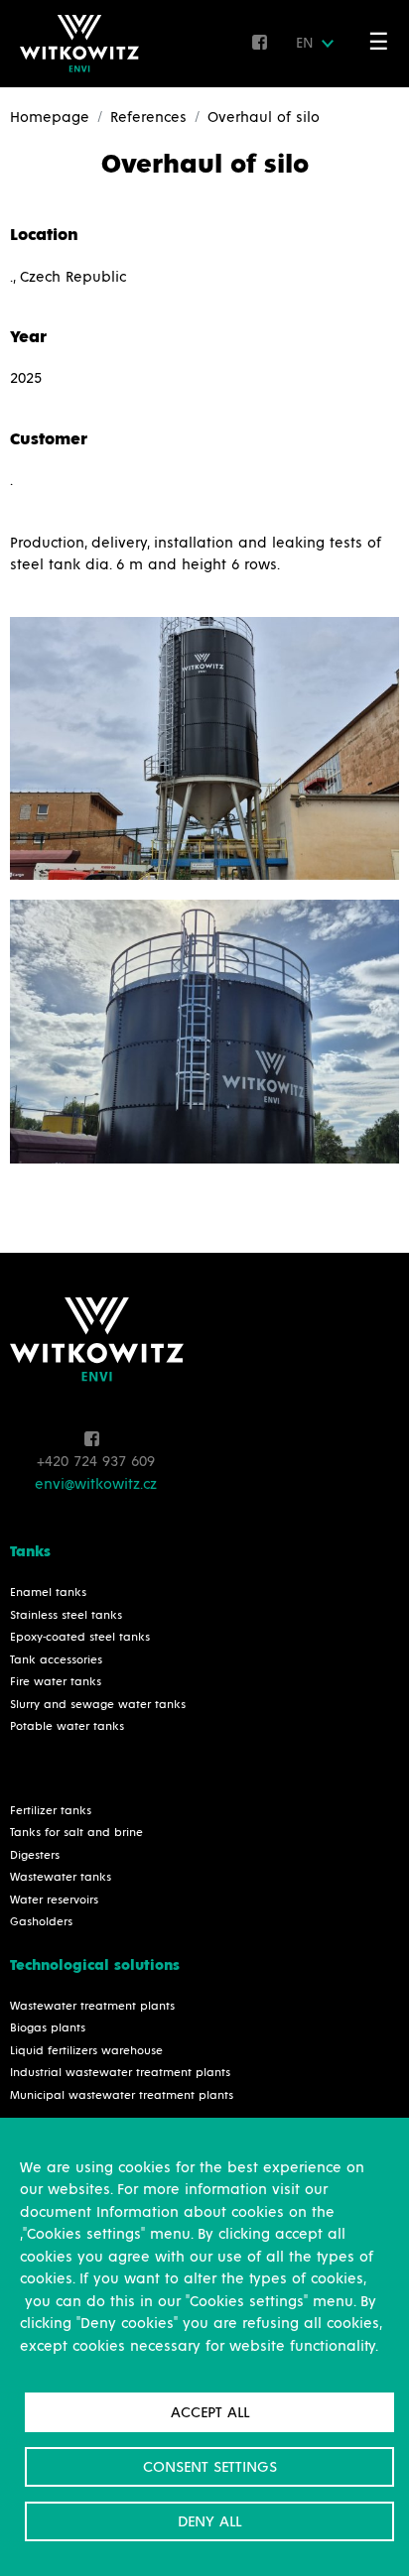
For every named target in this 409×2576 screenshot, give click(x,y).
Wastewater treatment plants (92, 2007)
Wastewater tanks (61, 1878)
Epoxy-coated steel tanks (80, 1638)
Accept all (210, 2412)
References (148, 118)
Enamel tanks (48, 1593)
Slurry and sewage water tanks (98, 1705)
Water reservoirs (54, 1901)
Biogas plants (48, 2028)
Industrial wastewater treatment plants (120, 2073)
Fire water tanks (56, 1682)
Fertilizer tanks (51, 1811)
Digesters (35, 1856)
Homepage (50, 118)
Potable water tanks (67, 1727)
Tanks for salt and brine (76, 1833)
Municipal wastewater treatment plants (122, 2096)
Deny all (209, 2521)
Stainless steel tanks (66, 1616)
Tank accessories (56, 1660)
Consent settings (210, 2467)
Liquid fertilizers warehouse (86, 2051)
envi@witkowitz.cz (96, 1484)
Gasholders (41, 1922)
